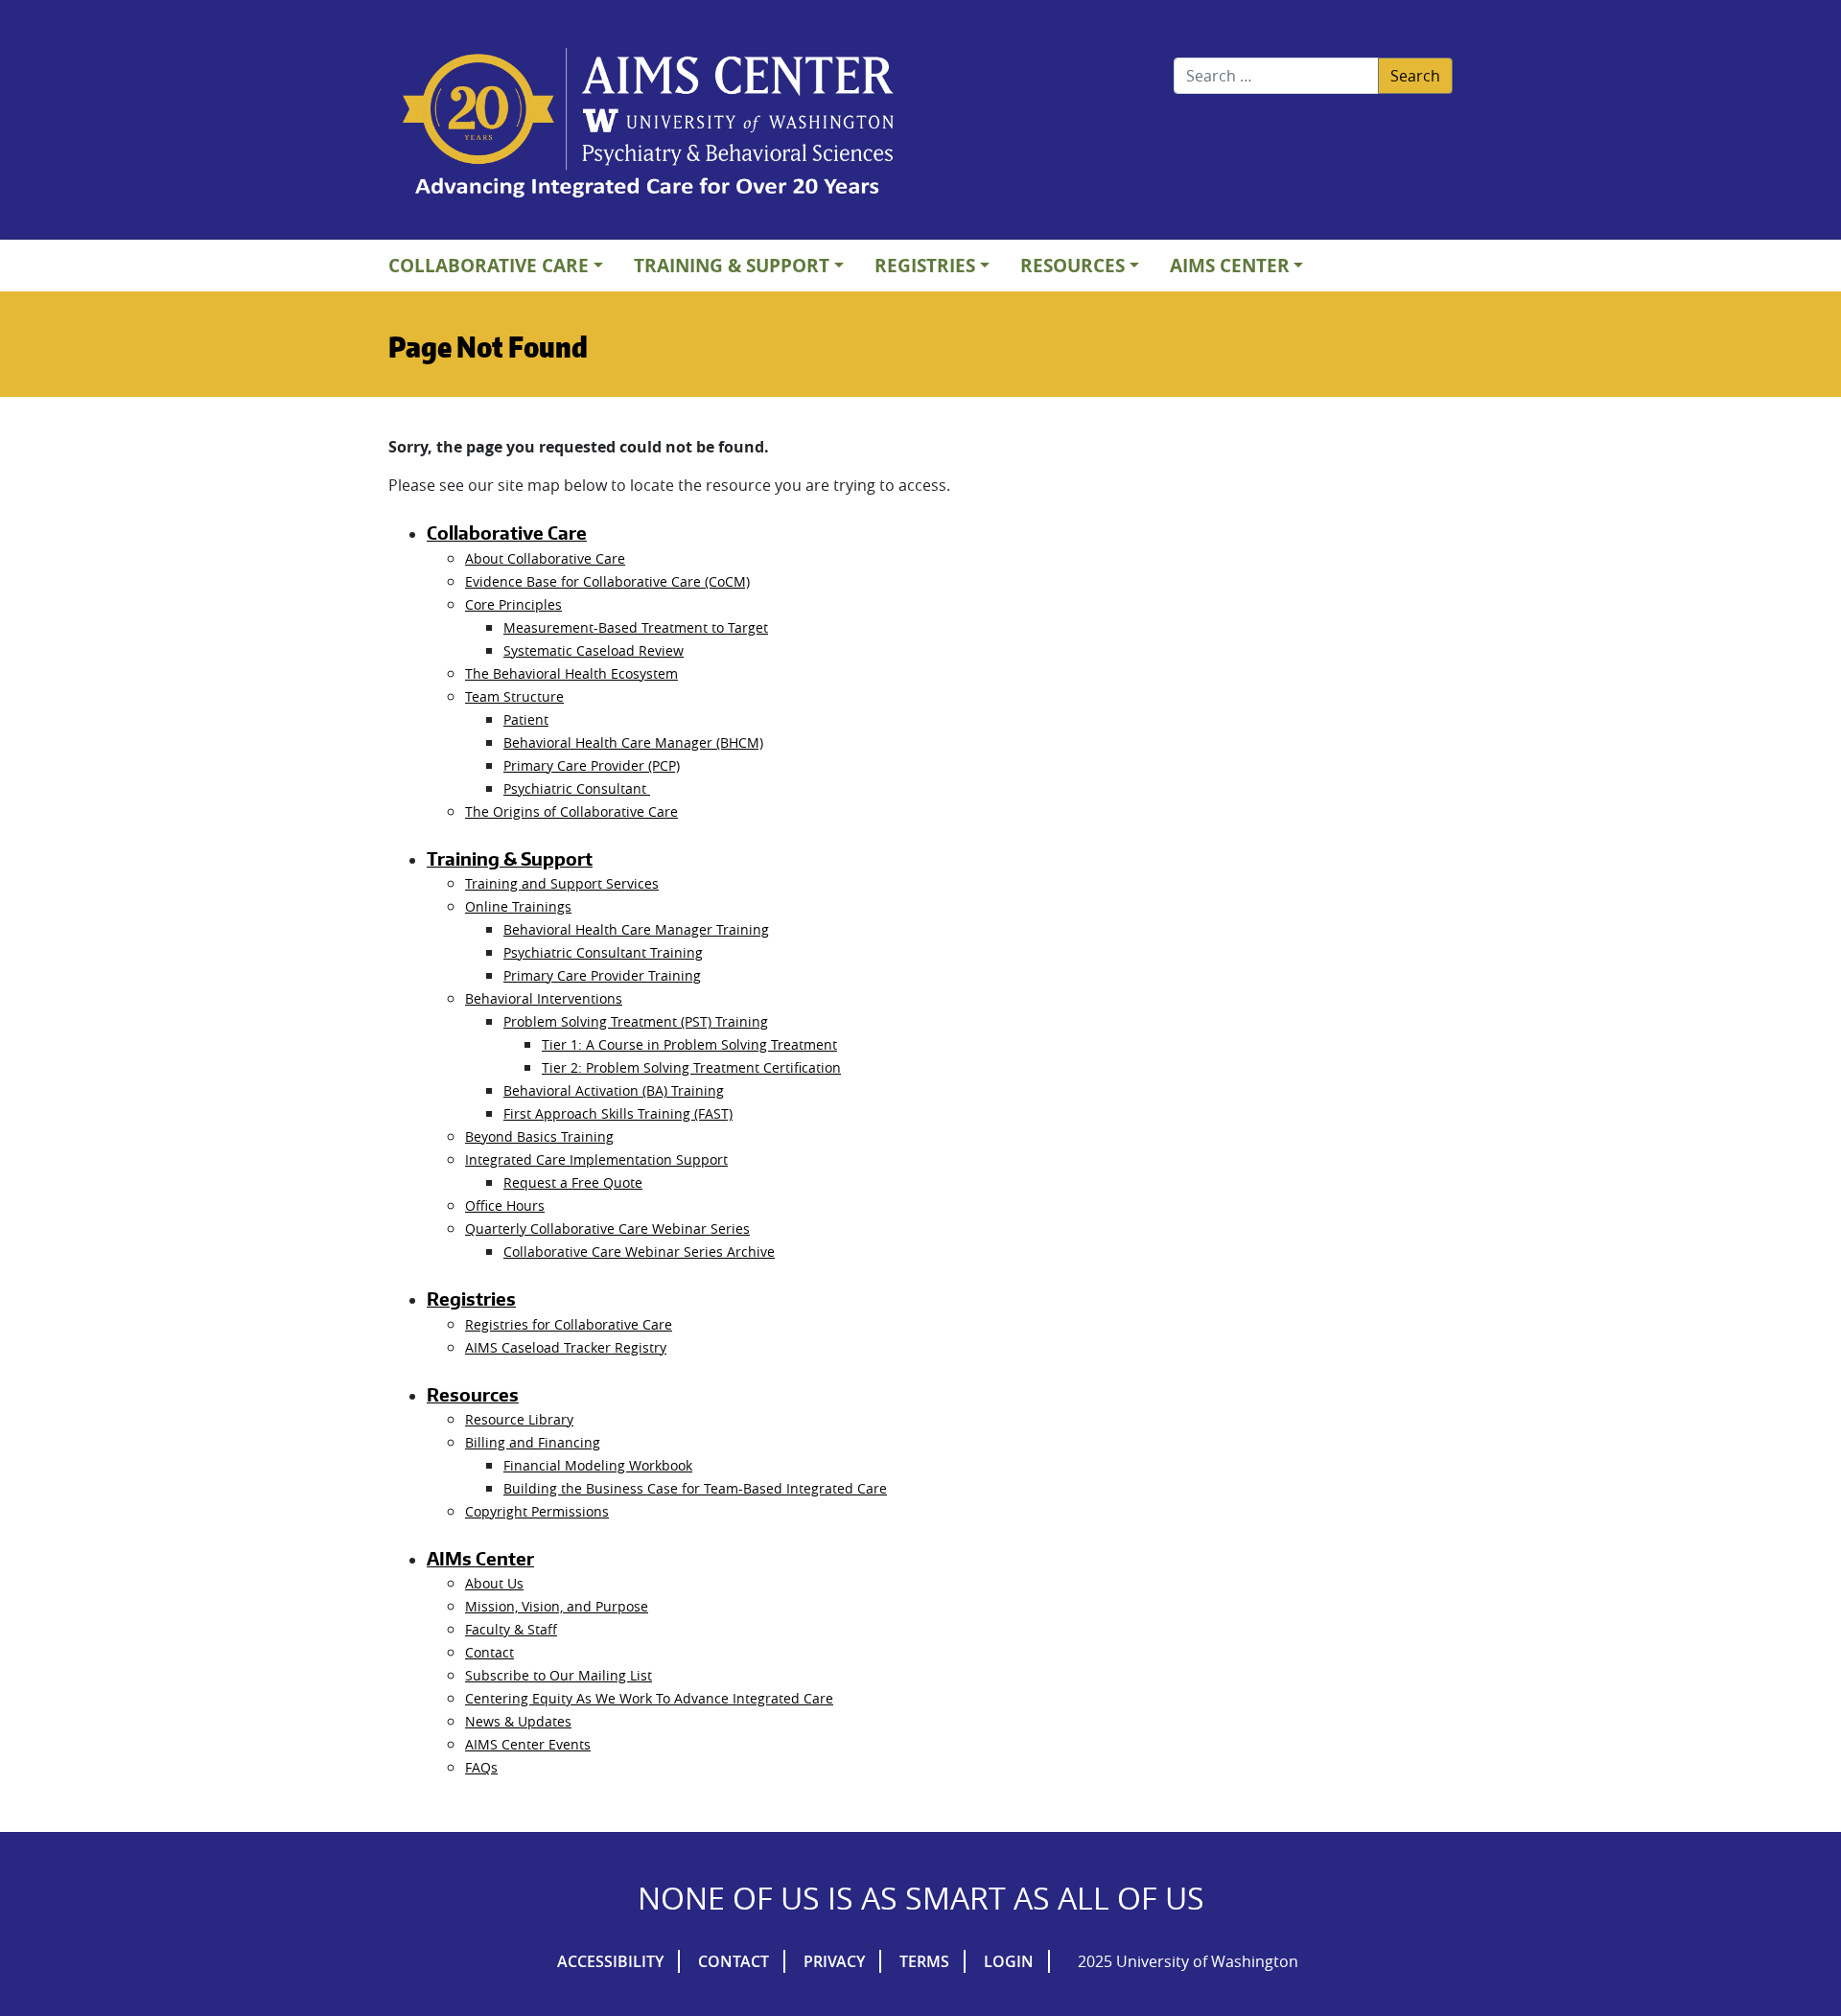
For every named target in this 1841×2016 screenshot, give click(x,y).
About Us (494, 1583)
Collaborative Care (489, 265)
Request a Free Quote (573, 1182)
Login (1009, 1961)
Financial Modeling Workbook (598, 1465)
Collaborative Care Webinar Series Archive (639, 1251)
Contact (489, 1652)
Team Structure (514, 696)
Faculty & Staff (511, 1629)
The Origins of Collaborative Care (571, 811)
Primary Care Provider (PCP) (592, 765)
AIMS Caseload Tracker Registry (566, 1347)
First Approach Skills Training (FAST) (618, 1113)
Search (1415, 76)
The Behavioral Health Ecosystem (571, 673)
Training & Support (732, 265)
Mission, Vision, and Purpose (557, 1606)
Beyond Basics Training (539, 1136)
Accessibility (610, 1961)
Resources (1072, 265)
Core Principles (513, 604)
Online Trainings (518, 906)
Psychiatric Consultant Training (603, 952)
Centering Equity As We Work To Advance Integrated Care (649, 1698)
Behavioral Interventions (544, 998)
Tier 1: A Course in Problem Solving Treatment (689, 1044)
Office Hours (505, 1205)
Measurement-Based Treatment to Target (636, 627)
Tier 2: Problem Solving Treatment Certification (691, 1067)
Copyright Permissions (537, 1511)
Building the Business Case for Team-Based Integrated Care (695, 1488)
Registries (925, 265)
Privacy (834, 1961)
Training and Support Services (562, 883)
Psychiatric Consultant (577, 788)
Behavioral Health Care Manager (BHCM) (633, 742)
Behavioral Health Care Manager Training (636, 929)
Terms (924, 1961)
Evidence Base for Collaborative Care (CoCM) (607, 581)
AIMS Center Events (528, 1744)
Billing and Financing (533, 1442)
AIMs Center (1230, 265)
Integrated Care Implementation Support (596, 1159)
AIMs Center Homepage (648, 125)
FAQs (481, 1767)
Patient (526, 719)
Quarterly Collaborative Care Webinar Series (607, 1228)
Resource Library (519, 1419)
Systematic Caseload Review (594, 650)
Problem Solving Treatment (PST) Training (636, 1021)
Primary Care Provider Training (602, 975)
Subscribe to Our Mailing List (559, 1675)
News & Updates (518, 1721)
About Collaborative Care (545, 558)
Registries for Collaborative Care (569, 1324)
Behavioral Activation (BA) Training (614, 1090)
